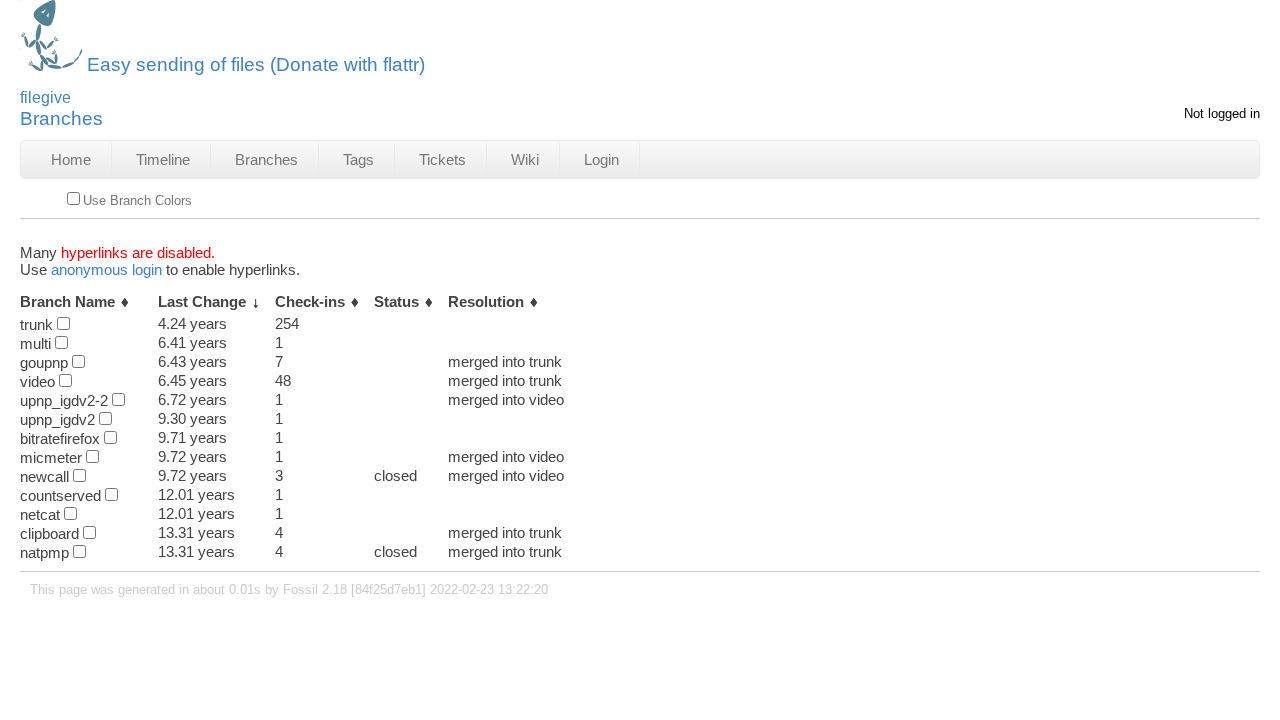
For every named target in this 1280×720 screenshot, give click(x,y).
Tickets (442, 159)
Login (601, 159)
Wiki (525, 159)
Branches (266, 159)
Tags (358, 159)
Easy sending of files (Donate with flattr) (256, 64)
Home (71, 159)
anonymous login (106, 269)
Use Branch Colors (137, 200)
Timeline (163, 159)
